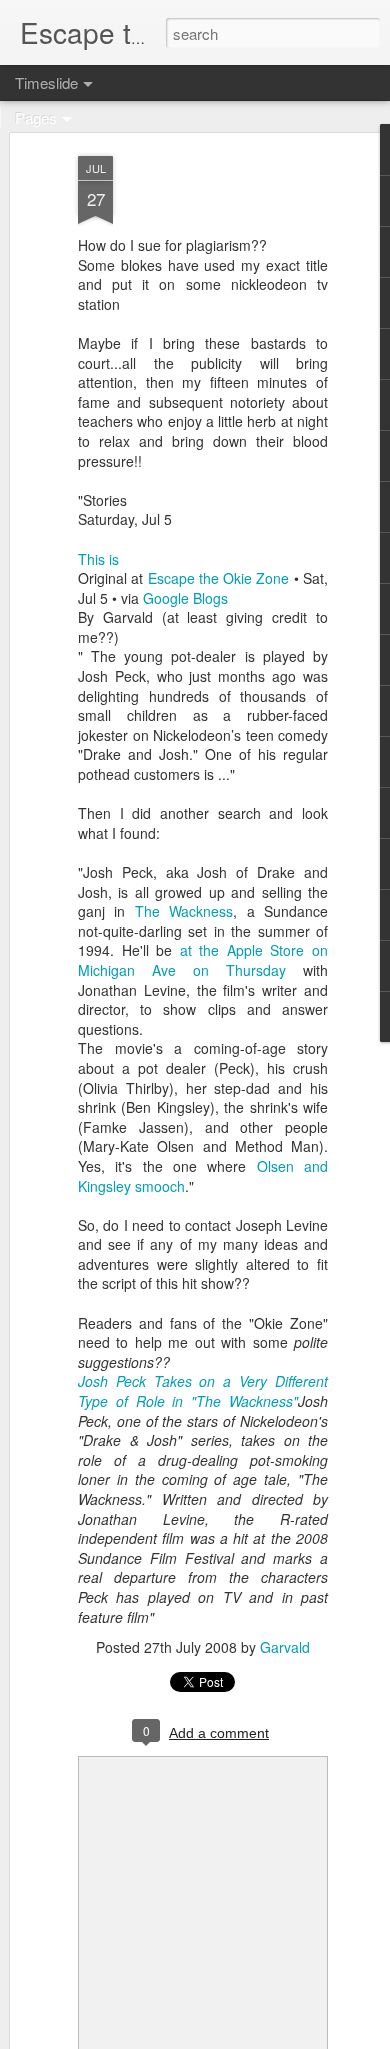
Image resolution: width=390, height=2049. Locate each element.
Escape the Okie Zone (221, 578)
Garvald (285, 1647)
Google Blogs (185, 598)
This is (98, 559)
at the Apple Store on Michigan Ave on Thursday (203, 960)
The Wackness (184, 911)
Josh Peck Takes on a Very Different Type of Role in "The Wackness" (203, 1391)
